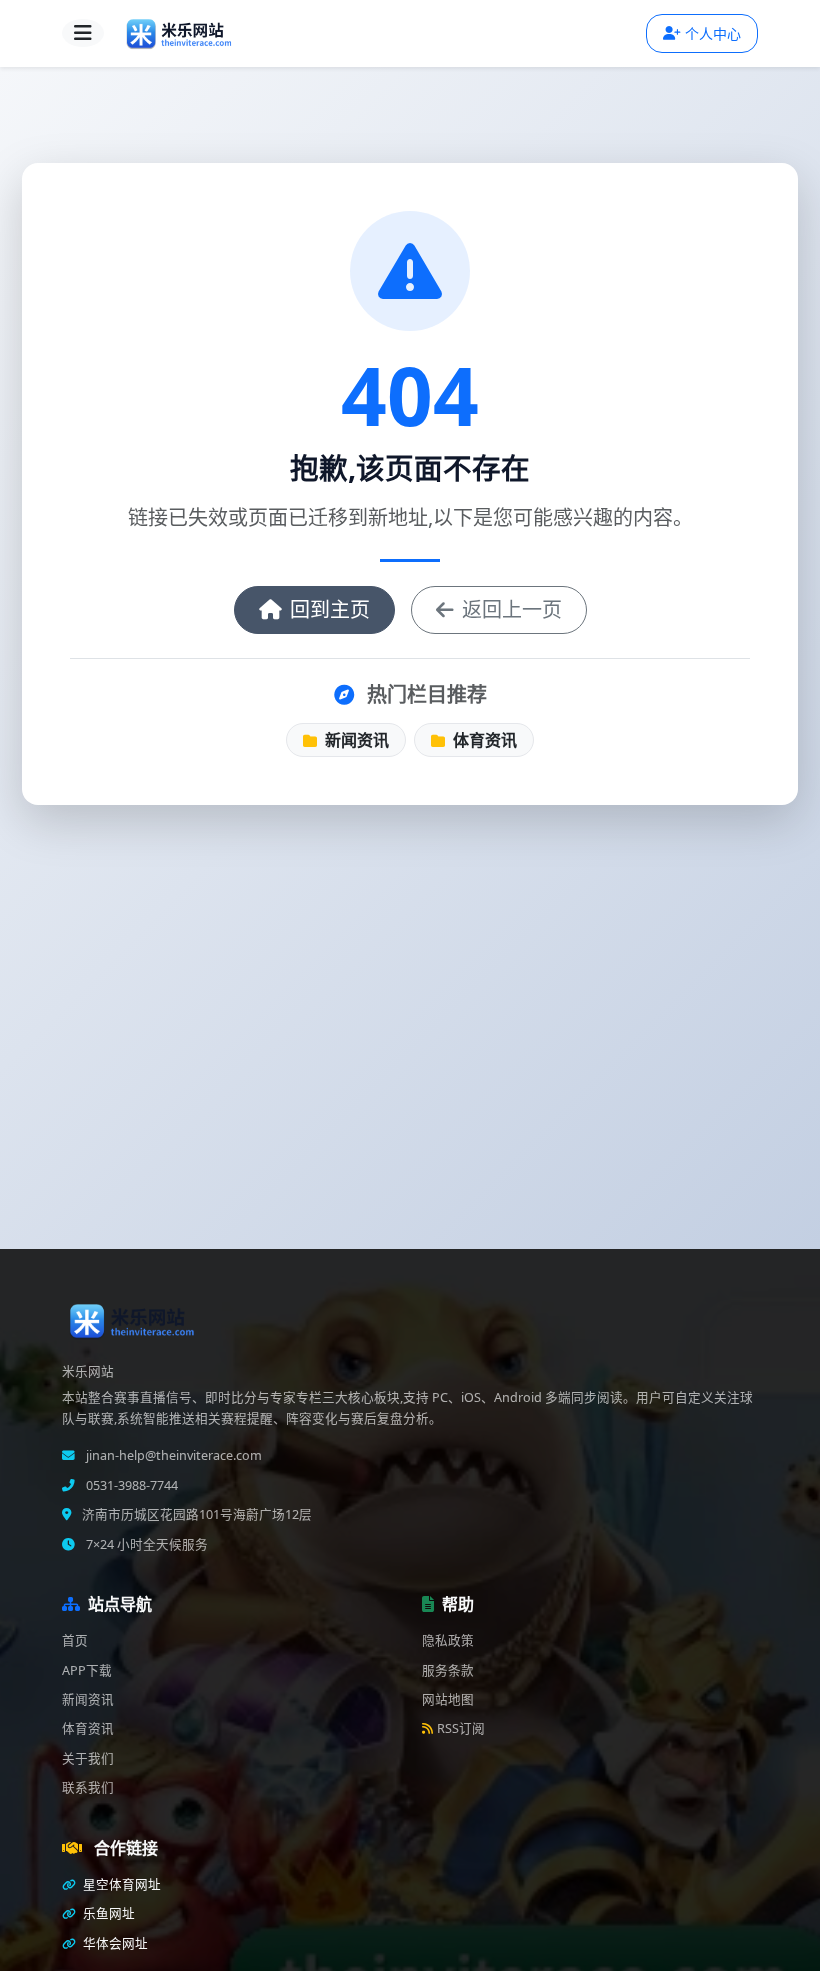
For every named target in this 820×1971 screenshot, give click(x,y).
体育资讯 (483, 740)
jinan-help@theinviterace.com (172, 1455)
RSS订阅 (461, 1728)
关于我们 (88, 1758)
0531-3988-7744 (130, 1485)
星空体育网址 (120, 1884)
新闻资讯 (355, 740)
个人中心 (713, 33)
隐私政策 (448, 1640)
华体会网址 (114, 1943)
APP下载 (87, 1670)
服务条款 (448, 1670)
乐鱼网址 (107, 1913)
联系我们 (88, 1787)
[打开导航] (83, 33)
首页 (75, 1640)
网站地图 (448, 1699)
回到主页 (330, 609)
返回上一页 (512, 609)
